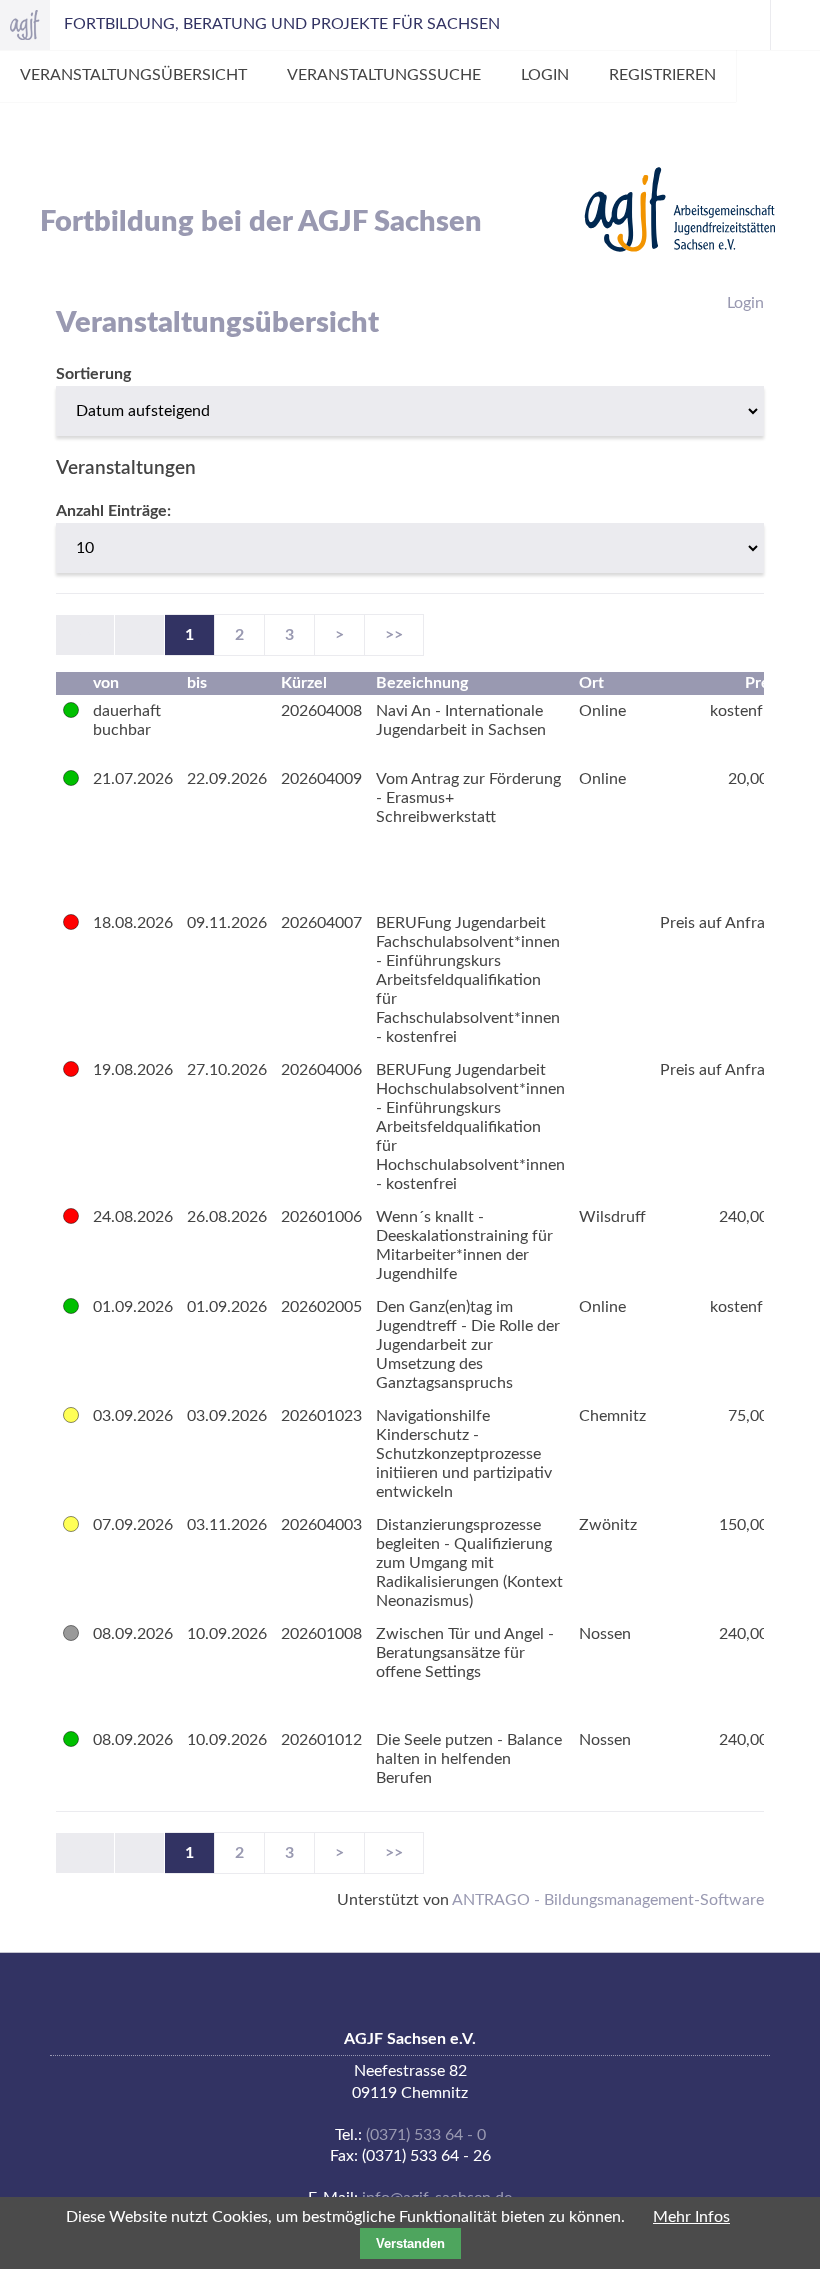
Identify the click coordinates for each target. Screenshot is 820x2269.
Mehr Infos (691, 2217)
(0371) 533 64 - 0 (426, 2135)
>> (394, 635)
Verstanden (410, 2243)
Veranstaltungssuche (384, 75)
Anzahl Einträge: (113, 511)
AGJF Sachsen (25, 25)
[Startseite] (680, 209)
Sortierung (93, 374)
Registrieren (662, 75)
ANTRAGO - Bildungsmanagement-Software (608, 1900)
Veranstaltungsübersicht (133, 75)
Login (545, 75)
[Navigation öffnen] (795, 25)
